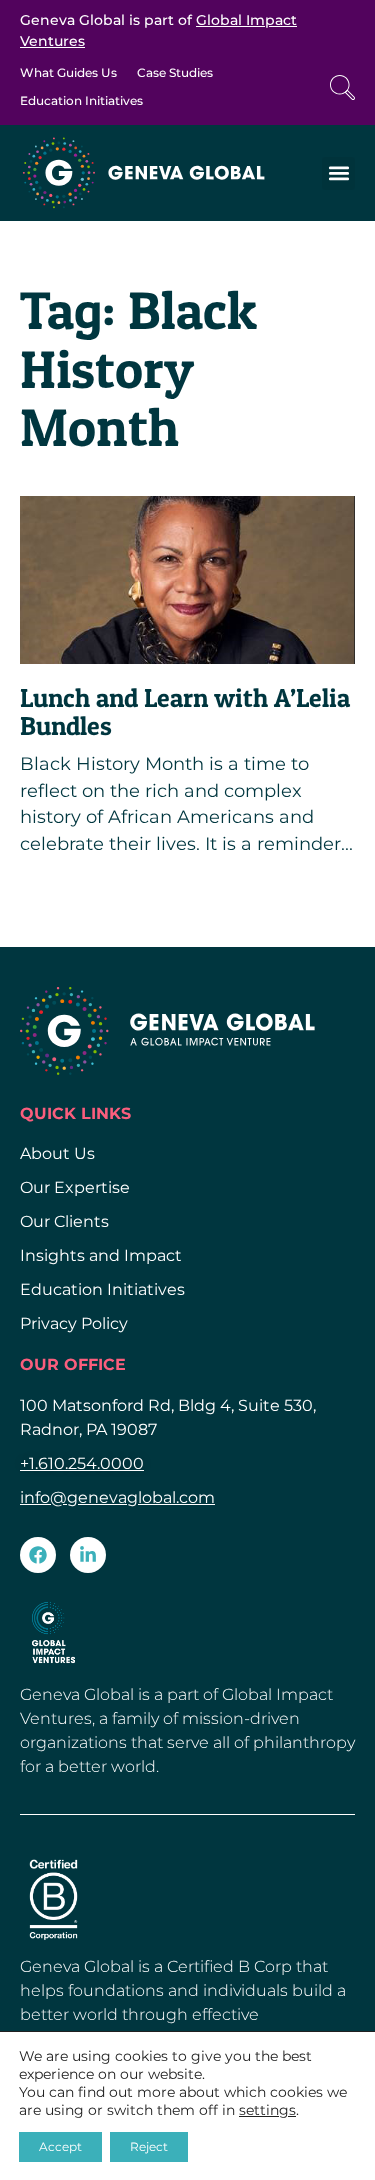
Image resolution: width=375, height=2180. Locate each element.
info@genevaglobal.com (117, 1497)
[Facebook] (38, 1555)
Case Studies (175, 72)
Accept (60, 2146)
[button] (338, 173)
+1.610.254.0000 (82, 1463)
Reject (149, 2146)
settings (267, 2110)
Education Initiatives (81, 100)
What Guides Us (68, 72)
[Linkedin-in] (88, 1555)
